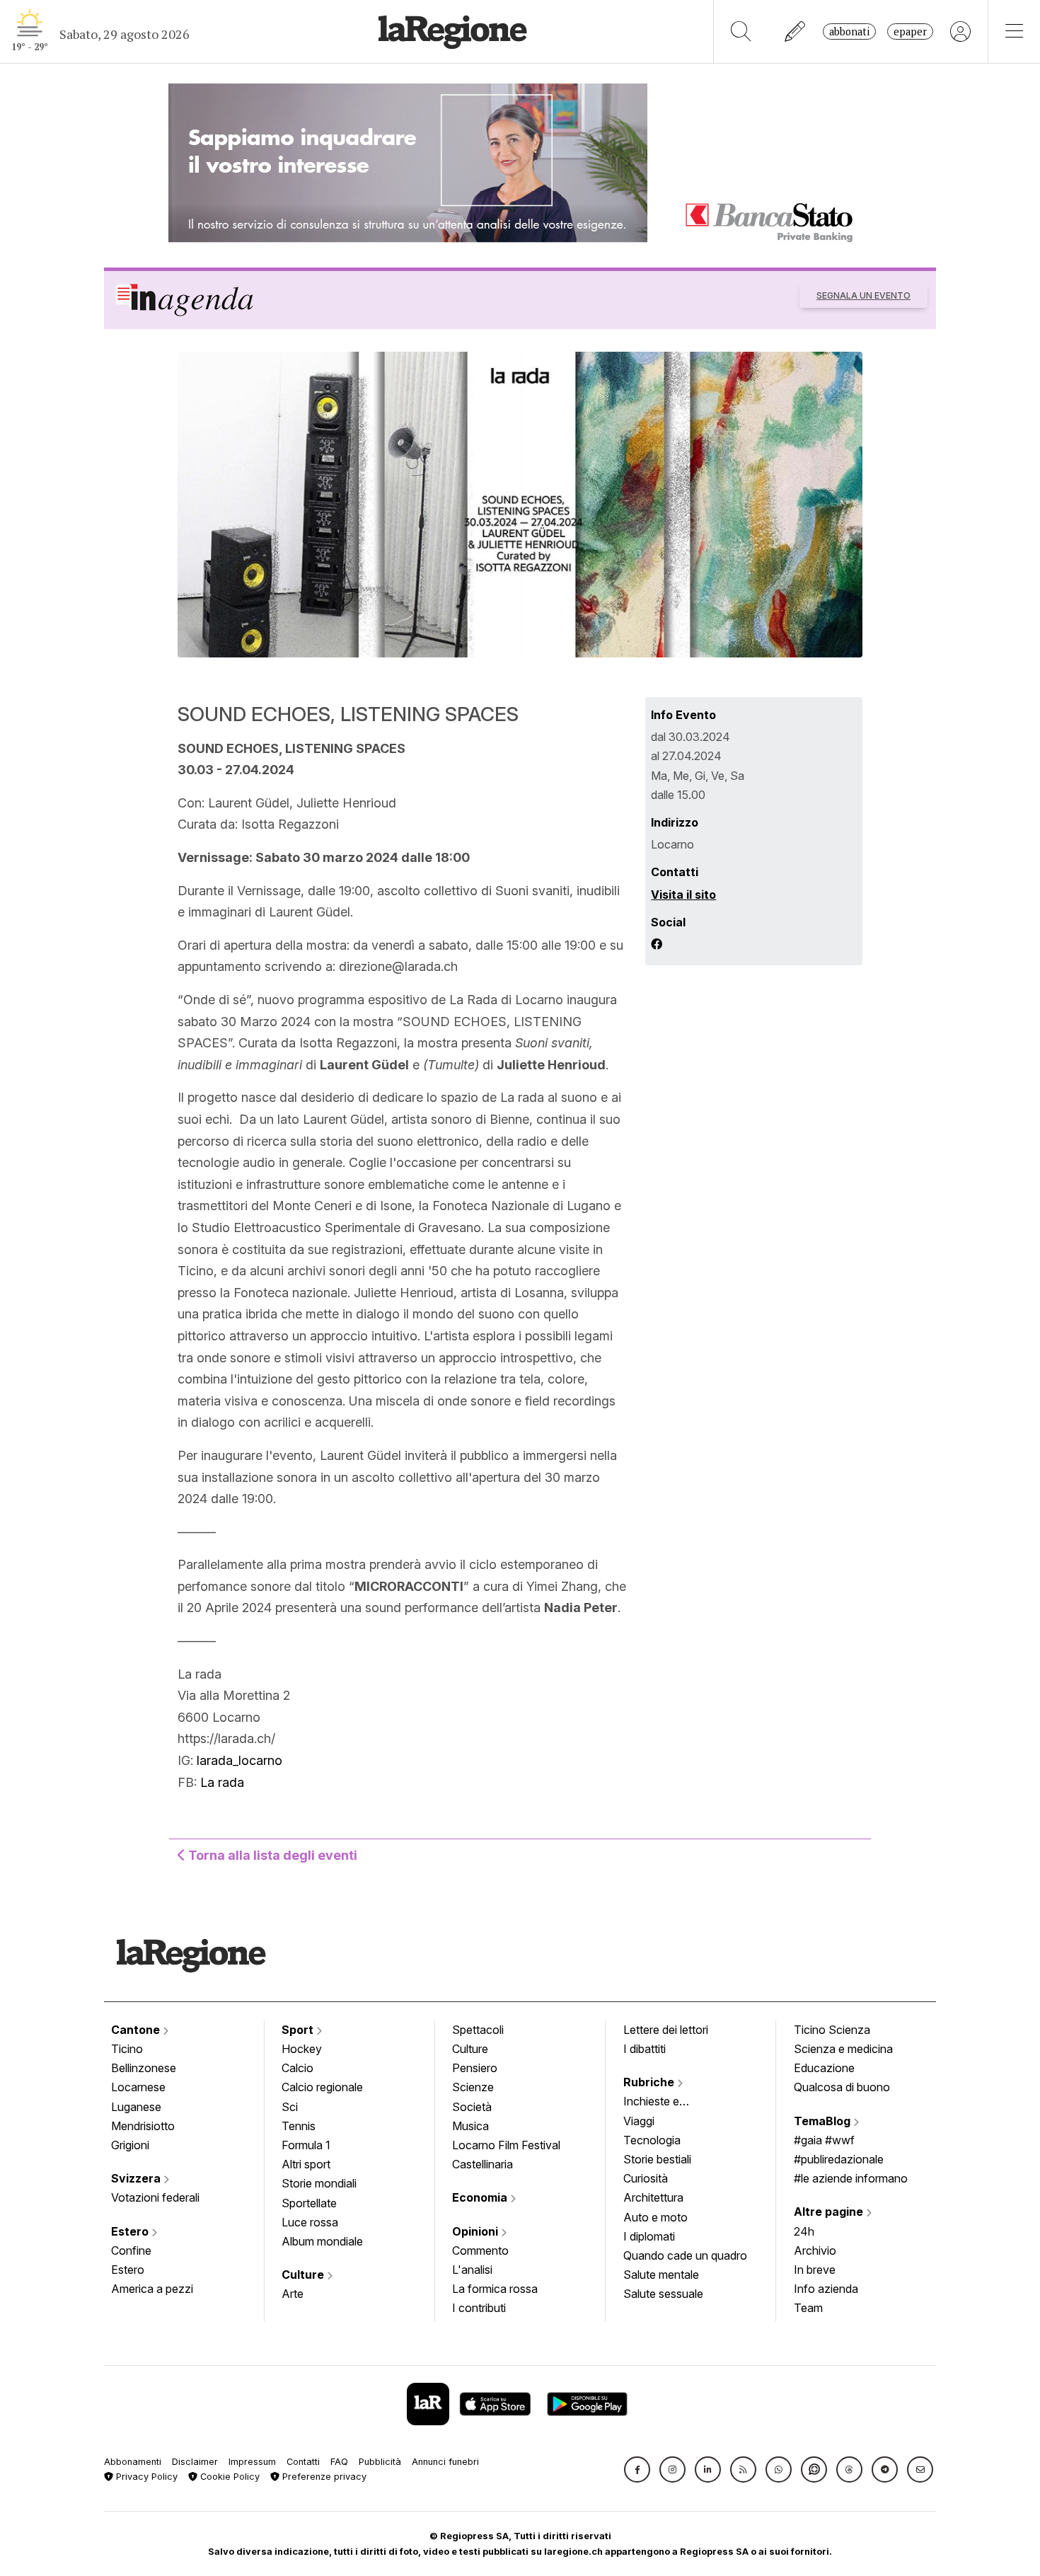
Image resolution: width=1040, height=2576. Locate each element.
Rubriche (650, 2082)
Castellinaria (483, 2164)
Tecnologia (652, 2140)
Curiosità (646, 2178)
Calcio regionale (322, 2087)
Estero (131, 2231)
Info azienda (826, 2289)
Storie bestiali (657, 2159)
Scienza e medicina (843, 2049)
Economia (481, 2197)
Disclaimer (195, 2462)
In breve (815, 2270)
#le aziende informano (851, 2178)
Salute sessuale (663, 2294)
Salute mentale (661, 2275)
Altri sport (306, 2164)
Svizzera (137, 2178)
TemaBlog (824, 2121)
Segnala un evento (863, 295)
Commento (480, 2250)
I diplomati (649, 2236)
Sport (299, 2030)
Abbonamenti (133, 2462)
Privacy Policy (145, 2477)
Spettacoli (478, 2030)
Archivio (815, 2250)
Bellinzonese (144, 2068)
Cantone (137, 2030)
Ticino (127, 2049)
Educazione (824, 2068)
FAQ (339, 2462)
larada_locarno (239, 1760)
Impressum (252, 2462)
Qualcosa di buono (842, 2087)
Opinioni (476, 2231)
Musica (470, 2126)
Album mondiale (322, 2241)
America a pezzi (152, 2289)
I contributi (479, 2308)
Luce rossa (310, 2222)
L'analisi (472, 2270)
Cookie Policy (229, 2477)
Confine (131, 2250)
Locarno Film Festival (506, 2145)
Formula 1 (306, 2145)
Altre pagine (830, 2212)
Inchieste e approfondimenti (665, 2103)
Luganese (136, 2107)
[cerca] (741, 31)
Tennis (299, 2126)
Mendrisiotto (143, 2126)
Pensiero (475, 2068)
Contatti (303, 2462)
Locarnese (138, 2087)
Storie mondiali (319, 2183)
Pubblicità (380, 2462)
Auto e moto (655, 2217)
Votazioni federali (155, 2197)
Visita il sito (683, 895)
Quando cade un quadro (685, 2255)
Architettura (653, 2197)
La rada (222, 1782)
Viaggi (639, 2121)
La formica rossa (495, 2289)
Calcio (297, 2068)
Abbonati (849, 31)
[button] (637, 2469)
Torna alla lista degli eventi (271, 1855)
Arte (293, 2294)
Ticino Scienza (832, 2030)
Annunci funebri (445, 2462)
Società (472, 2107)
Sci (290, 2107)
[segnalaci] (796, 31)
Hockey (302, 2049)
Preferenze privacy (323, 2477)
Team (808, 2308)
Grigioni (130, 2145)
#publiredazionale (839, 2159)
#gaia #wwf (824, 2140)
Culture (304, 2275)
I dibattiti (645, 2049)
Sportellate (309, 2203)
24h (804, 2231)
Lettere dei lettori (666, 2030)
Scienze (473, 2087)
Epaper (910, 31)
